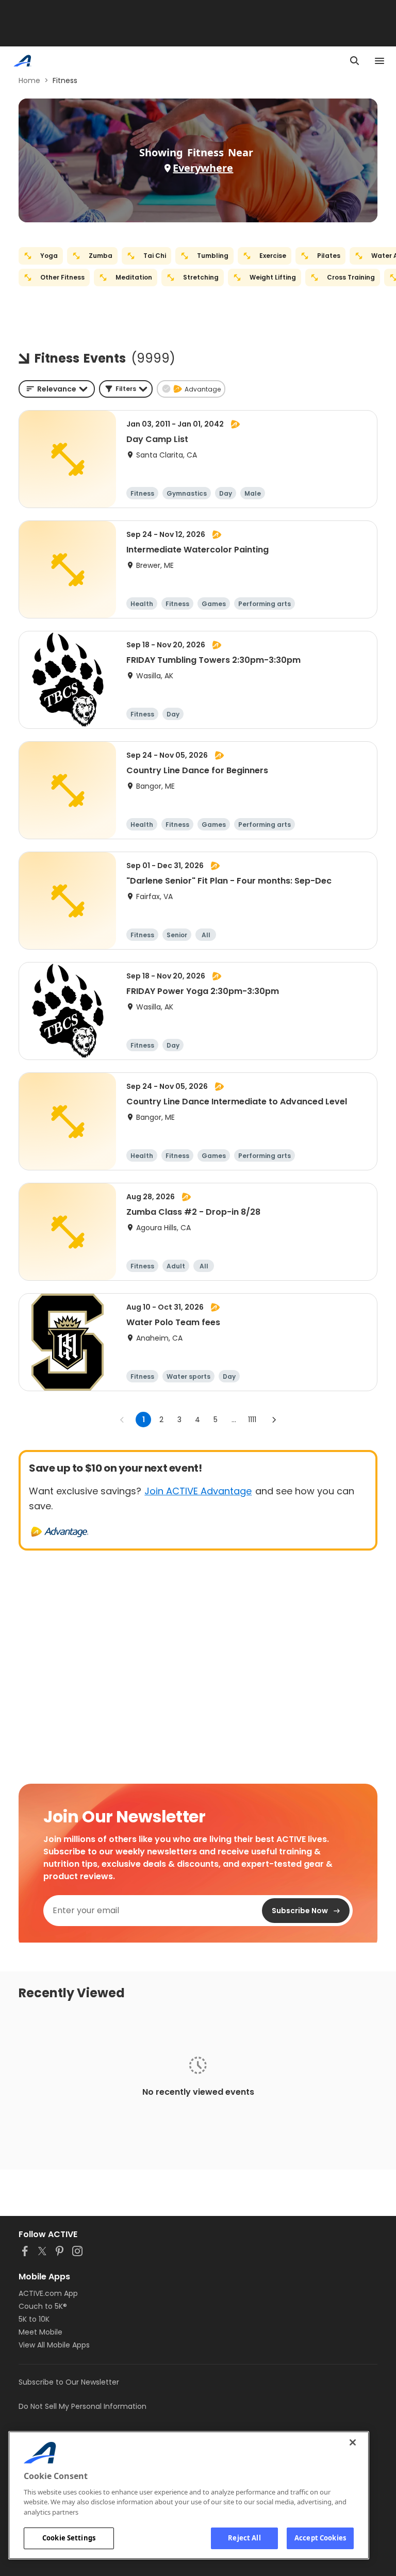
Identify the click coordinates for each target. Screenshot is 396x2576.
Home (29, 80)
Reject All (244, 2538)
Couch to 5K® (43, 2306)
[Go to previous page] (122, 1420)
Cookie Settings (69, 2538)
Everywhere (203, 168)
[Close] (353, 2442)
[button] (126, 389)
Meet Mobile (40, 2332)
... (234, 1420)
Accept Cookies (320, 2538)
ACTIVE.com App (48, 2293)
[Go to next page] (274, 1420)
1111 (252, 1420)
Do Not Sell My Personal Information (82, 2406)
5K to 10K (34, 2319)
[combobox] (57, 389)
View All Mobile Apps (54, 2345)
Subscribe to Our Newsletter (69, 2382)
